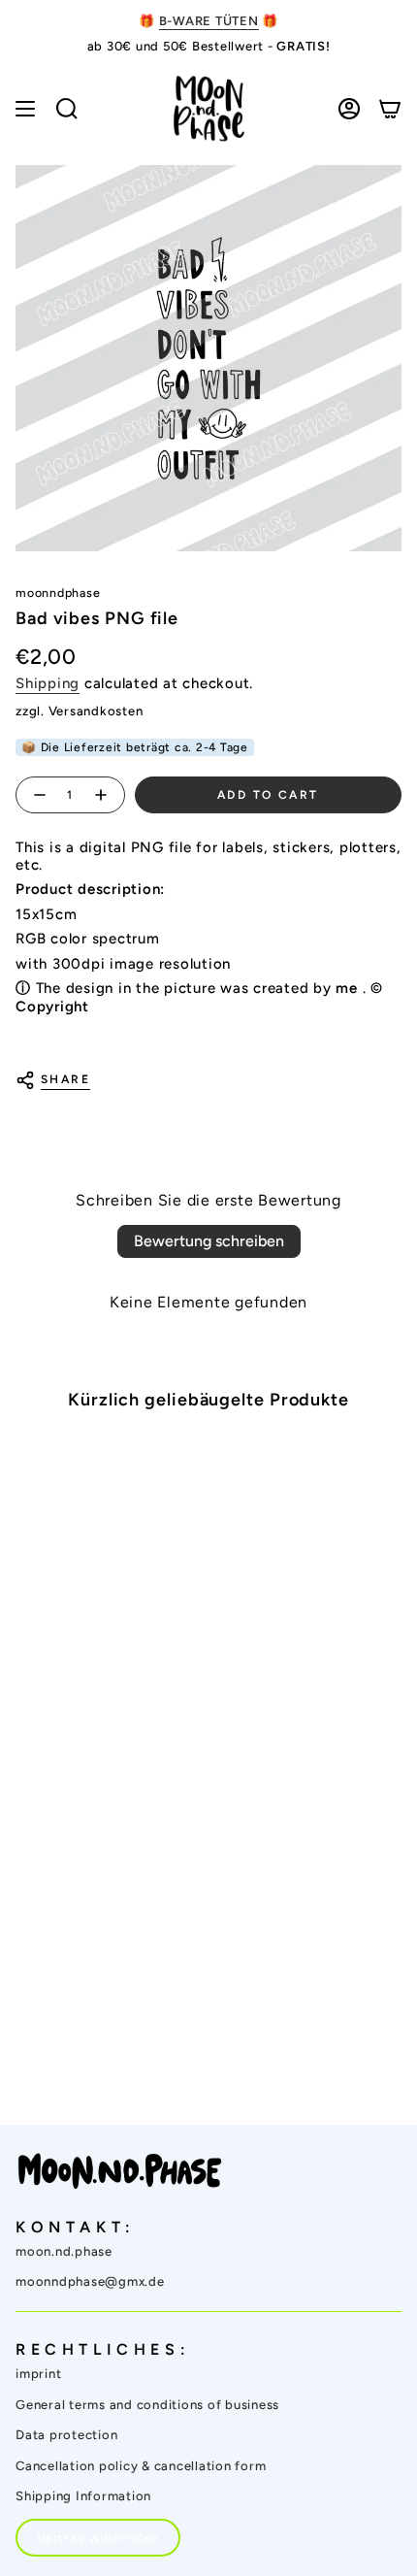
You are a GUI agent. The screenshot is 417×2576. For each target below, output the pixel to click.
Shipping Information (83, 2496)
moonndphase (58, 593)
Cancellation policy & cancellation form (141, 2466)
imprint (38, 2374)
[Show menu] (25, 109)
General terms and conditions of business (147, 2405)
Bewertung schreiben (209, 1241)
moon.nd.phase (64, 2251)
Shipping (48, 683)
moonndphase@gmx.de (90, 2281)
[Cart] (390, 109)
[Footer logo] (120, 2171)
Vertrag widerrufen (98, 2538)
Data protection (66, 2435)
